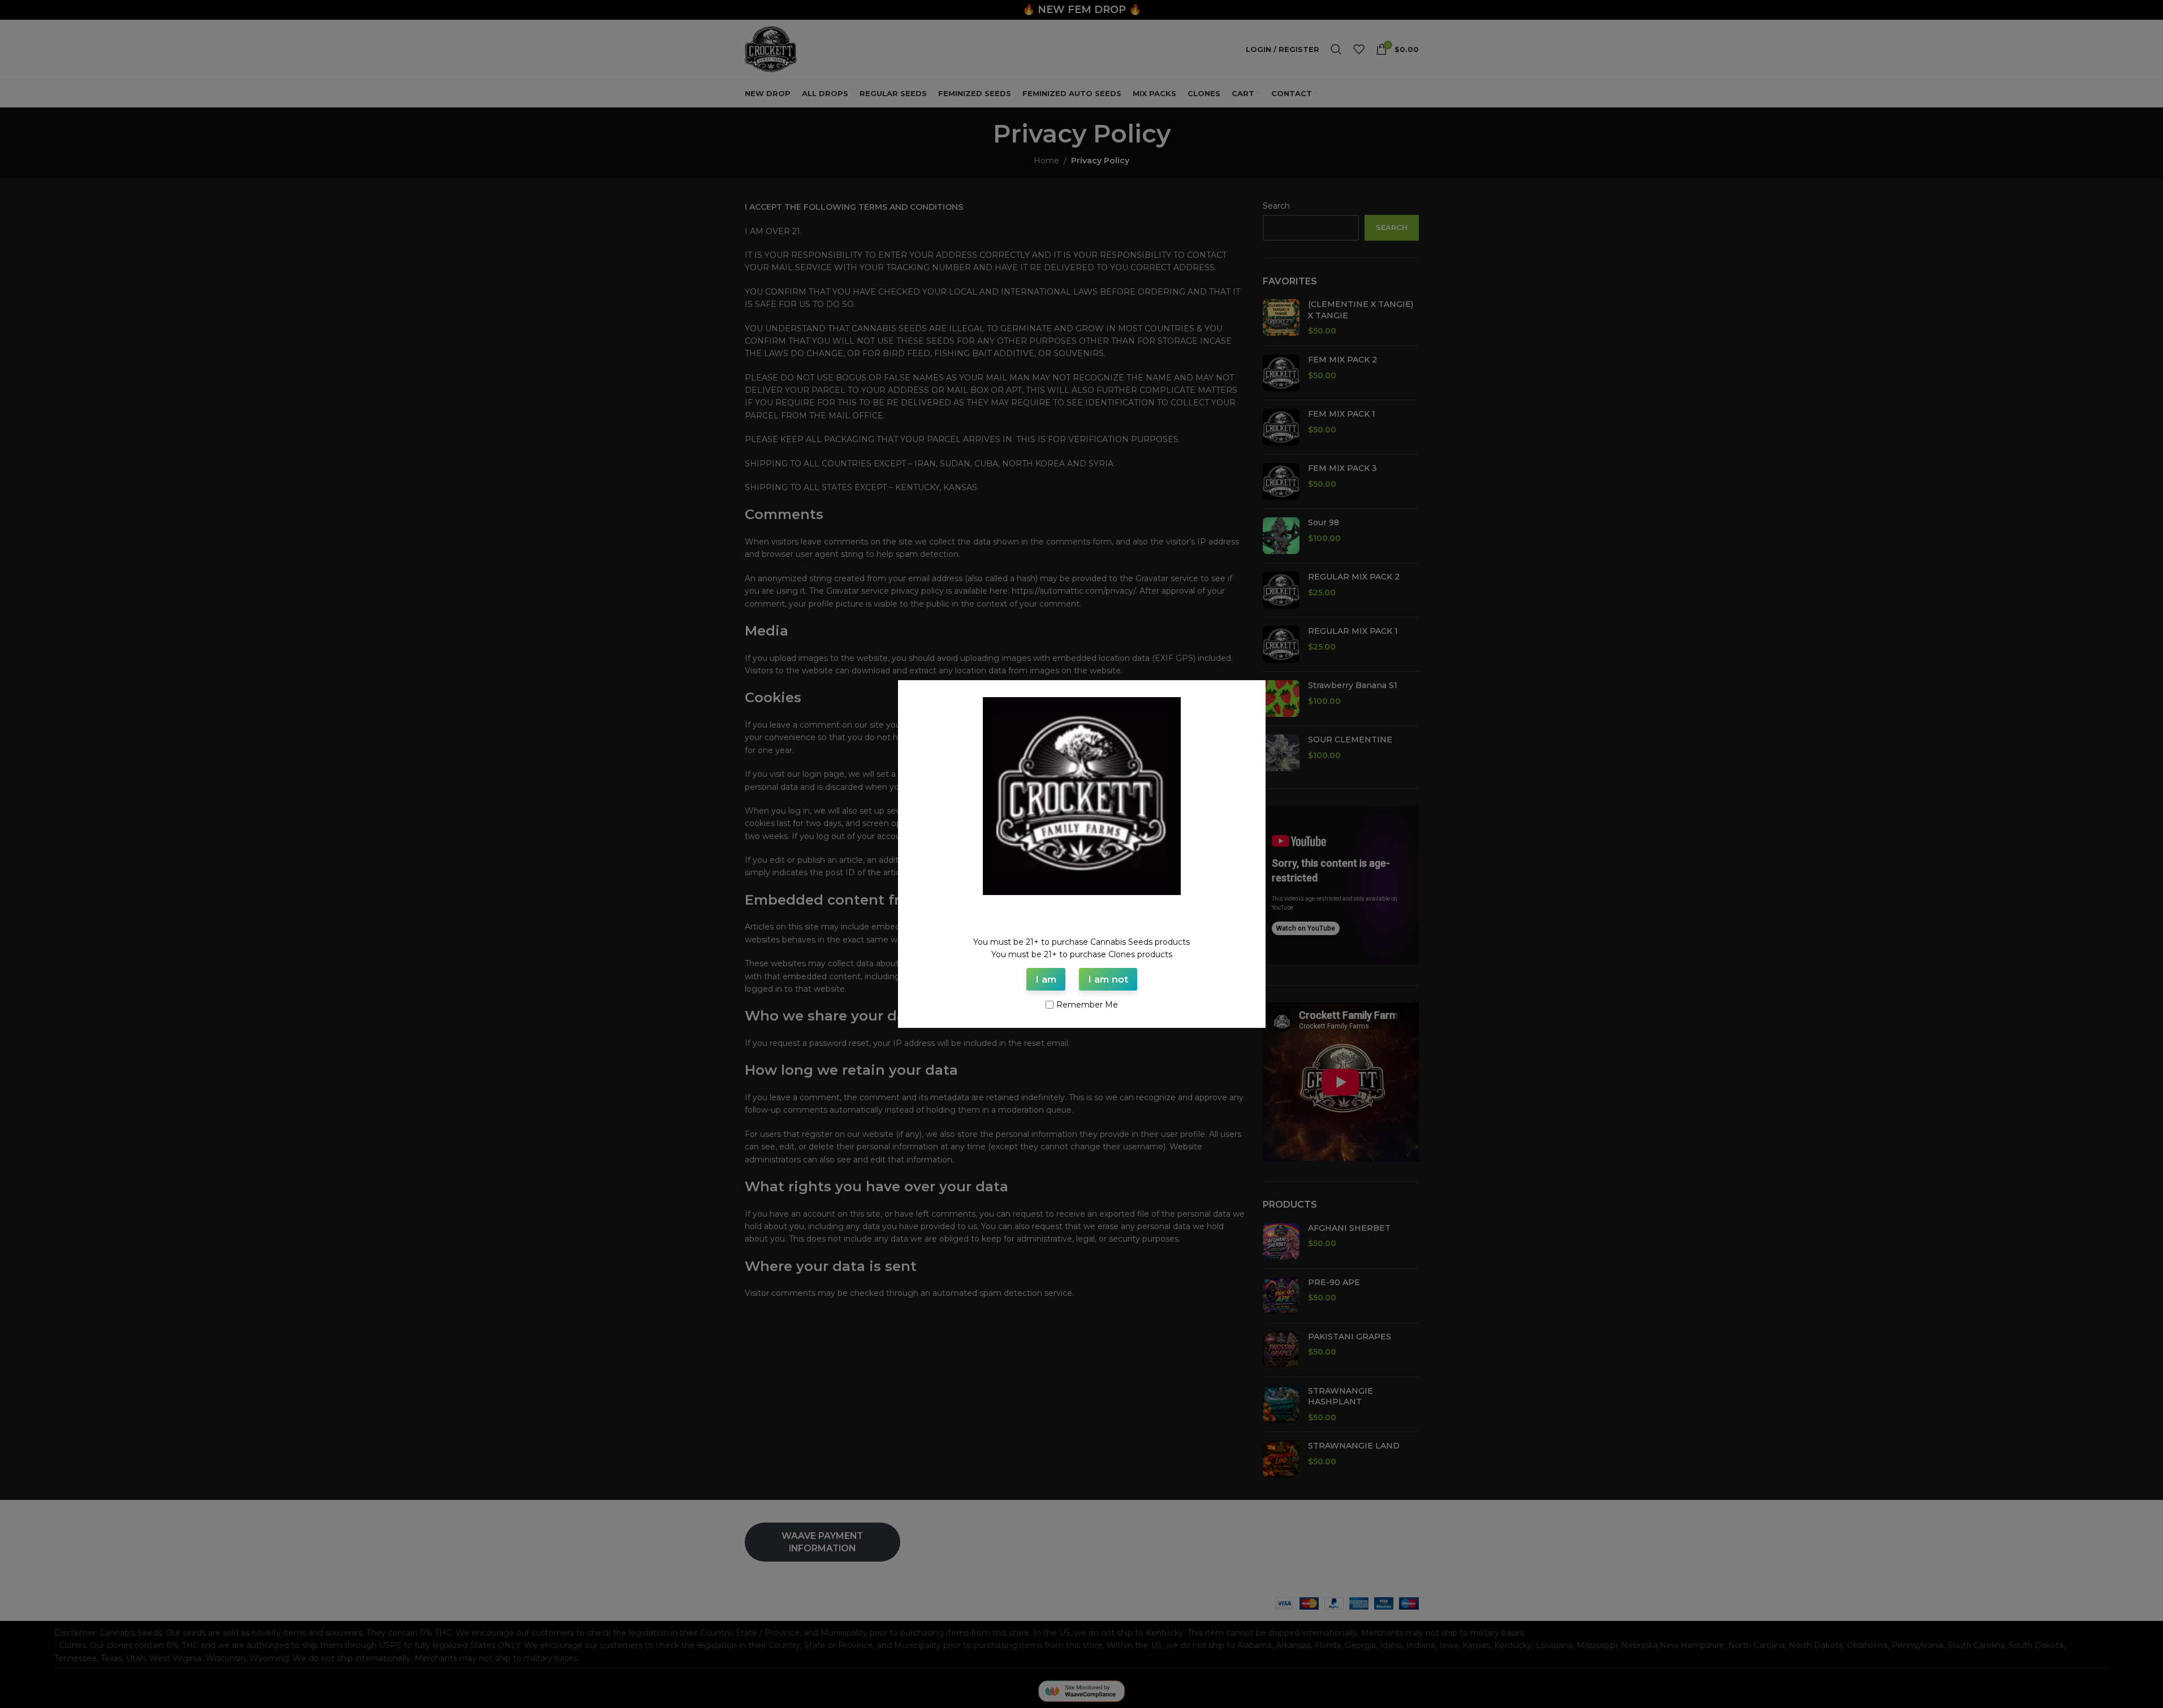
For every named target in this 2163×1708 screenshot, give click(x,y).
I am (1046, 979)
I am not (1108, 979)
